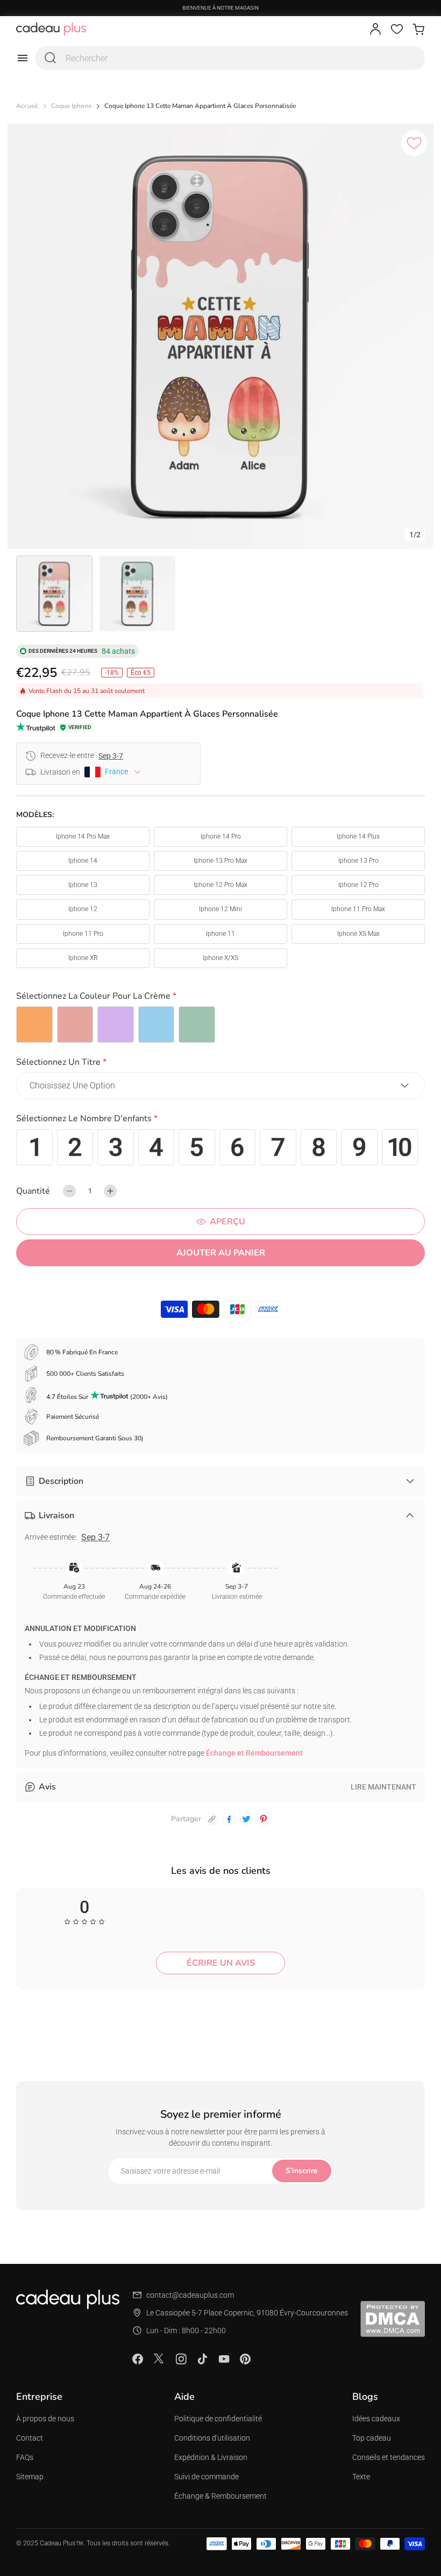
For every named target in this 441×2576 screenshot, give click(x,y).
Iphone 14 (83, 861)
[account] (375, 29)
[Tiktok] (202, 2359)
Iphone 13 (83, 885)
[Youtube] (224, 2359)
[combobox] (230, 58)
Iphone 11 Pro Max (358, 909)
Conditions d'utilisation (212, 2438)
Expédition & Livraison (211, 2457)
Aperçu (227, 1222)
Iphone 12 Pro (358, 885)
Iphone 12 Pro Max (220, 885)
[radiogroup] (220, 1024)
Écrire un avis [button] (221, 1963)
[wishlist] (397, 29)
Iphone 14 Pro (221, 836)
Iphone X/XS (220, 958)
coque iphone (71, 106)
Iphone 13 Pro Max (220, 861)
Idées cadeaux (376, 2419)
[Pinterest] (245, 2359)
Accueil (27, 106)
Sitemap (30, 2477)
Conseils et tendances (389, 2457)
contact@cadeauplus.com (190, 2295)
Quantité (33, 1191)
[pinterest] (264, 1819)
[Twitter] (159, 2358)
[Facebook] (138, 2359)
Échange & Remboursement (220, 2496)
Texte (361, 2477)
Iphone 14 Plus (358, 836)
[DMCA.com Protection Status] (393, 2319)
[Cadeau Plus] (51, 29)
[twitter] (246, 1819)
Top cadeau (372, 2438)
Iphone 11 (220, 934)
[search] (51, 58)
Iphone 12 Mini (220, 909)
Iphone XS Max (358, 934)
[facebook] (229, 1819)
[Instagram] (181, 2359)
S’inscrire (302, 2171)
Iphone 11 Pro (83, 934)
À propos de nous (45, 2419)
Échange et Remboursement (254, 1753)
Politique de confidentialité (218, 2419)
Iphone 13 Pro (358, 861)
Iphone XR (83, 958)
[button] (220, 998)
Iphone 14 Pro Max (83, 836)
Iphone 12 (83, 909)
